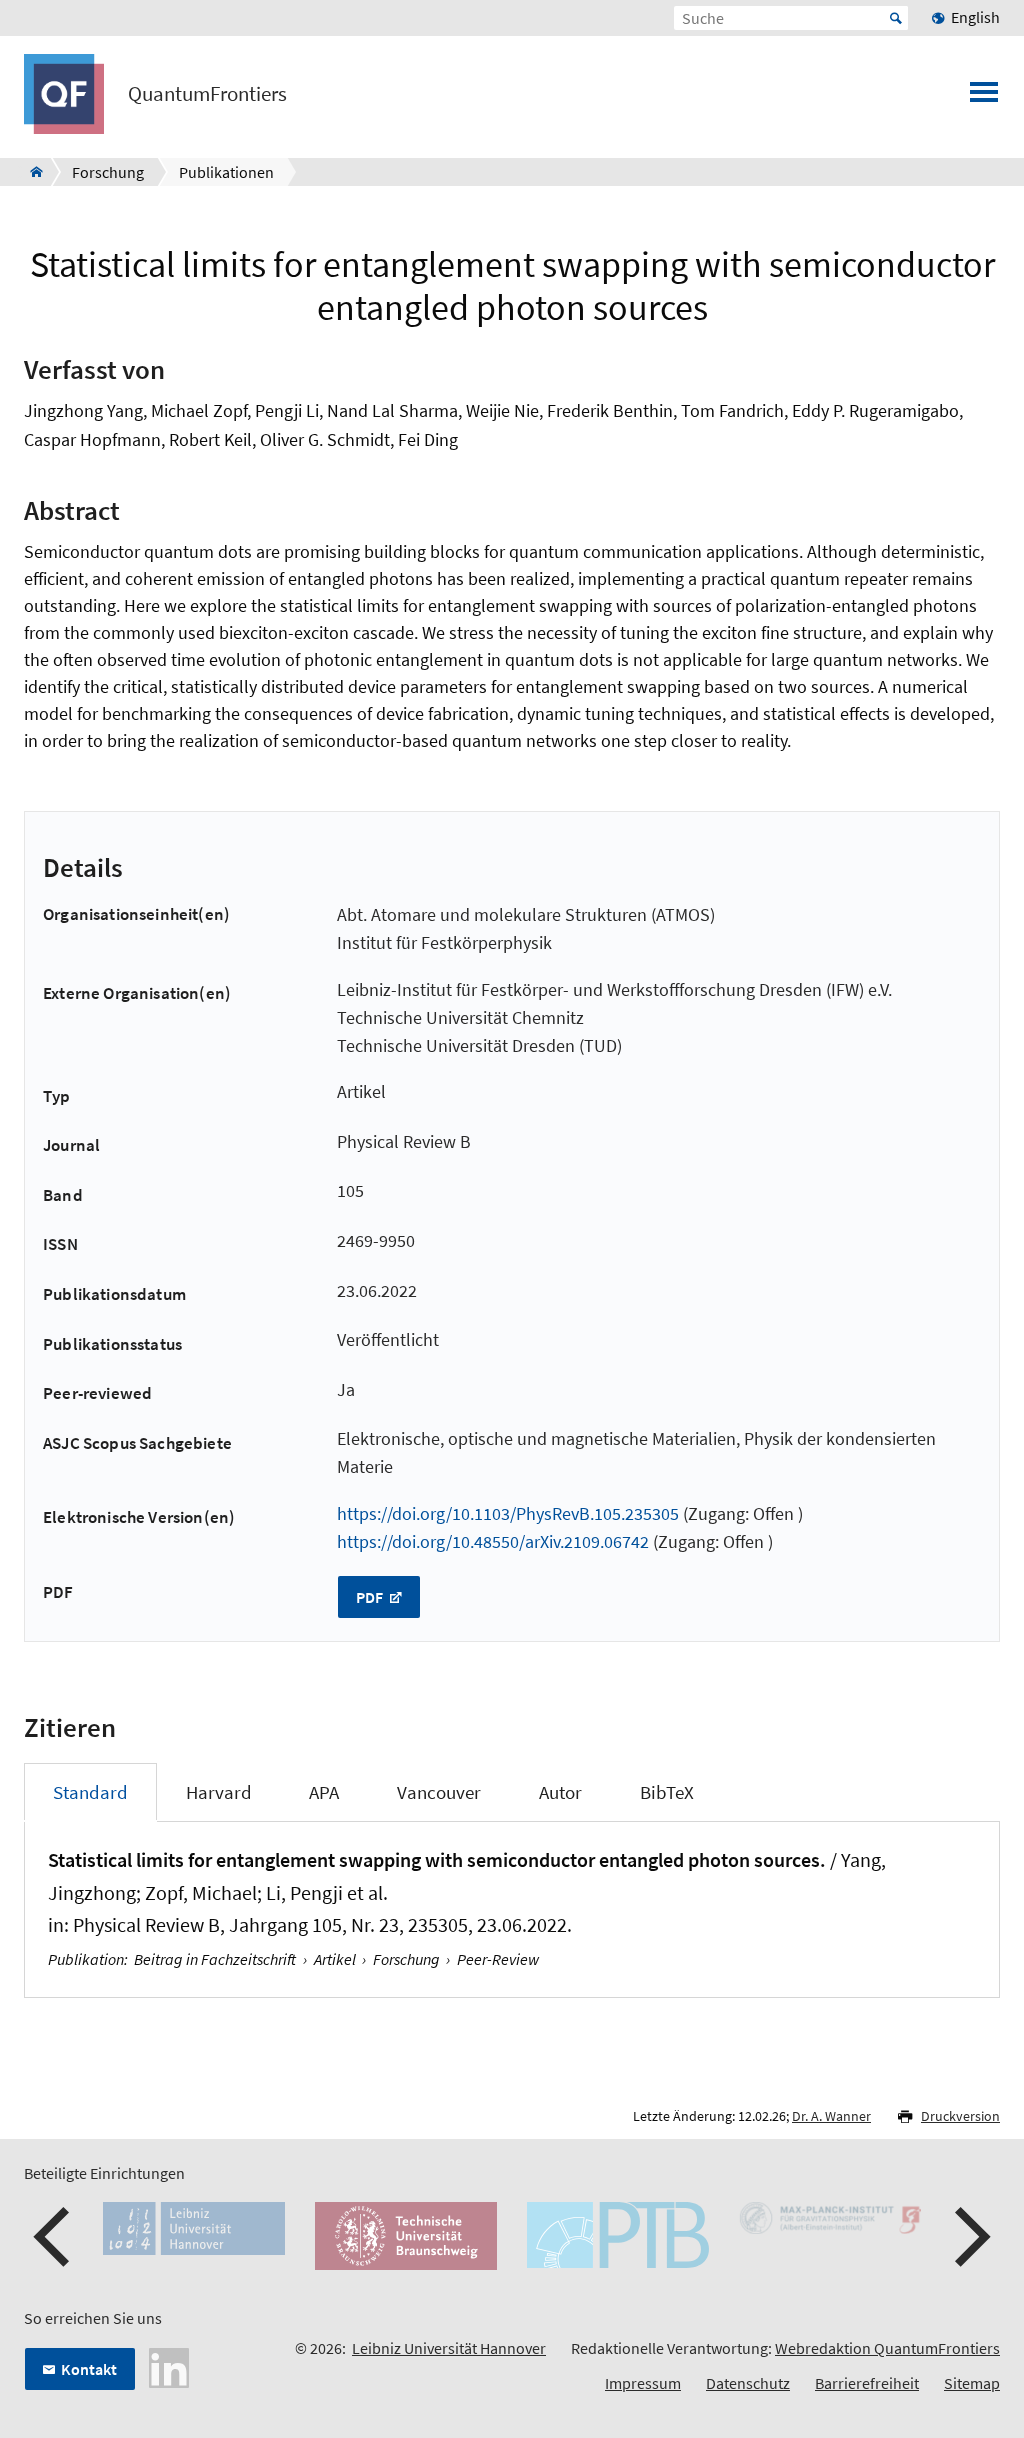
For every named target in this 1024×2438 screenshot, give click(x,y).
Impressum (643, 2383)
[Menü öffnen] (984, 98)
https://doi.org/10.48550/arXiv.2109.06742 (493, 1541)
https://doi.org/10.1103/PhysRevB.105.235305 (508, 1513)
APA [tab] (324, 1792)
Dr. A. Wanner (831, 2116)
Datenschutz (748, 2383)
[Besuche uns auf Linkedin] (169, 2366)
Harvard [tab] (219, 1792)
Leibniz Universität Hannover (449, 2348)
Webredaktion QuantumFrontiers (887, 2348)
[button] (54, 2237)
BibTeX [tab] (667, 1792)
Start (896, 18)
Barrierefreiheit (867, 2383)
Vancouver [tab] (439, 1792)
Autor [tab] (560, 1792)
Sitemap (972, 2383)
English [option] (975, 17)
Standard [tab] (90, 1792)
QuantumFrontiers (207, 94)
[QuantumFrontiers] (30, 172)
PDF (371, 1597)
